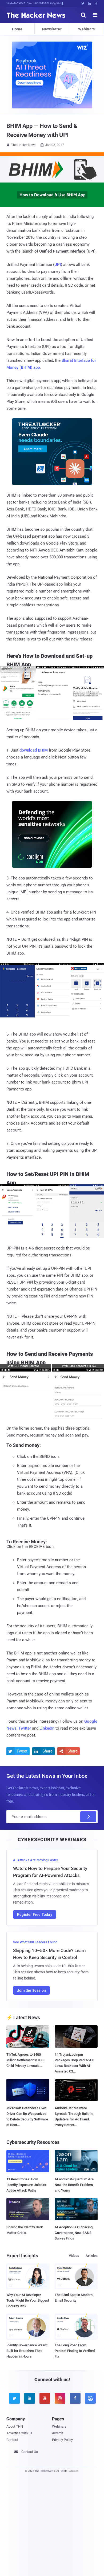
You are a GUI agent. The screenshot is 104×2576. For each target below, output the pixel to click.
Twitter (25, 1728)
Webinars (86, 29)
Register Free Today (35, 1914)
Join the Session (31, 1990)
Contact (12, 2440)
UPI (58, 265)
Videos (74, 2256)
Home (17, 29)
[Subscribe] (88, 1817)
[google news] (90, 2398)
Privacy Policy (62, 2440)
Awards (58, 2433)
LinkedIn (47, 1728)
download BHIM (34, 750)
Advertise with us (19, 2433)
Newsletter (52, 29)
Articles (92, 2256)
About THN (15, 2426)
